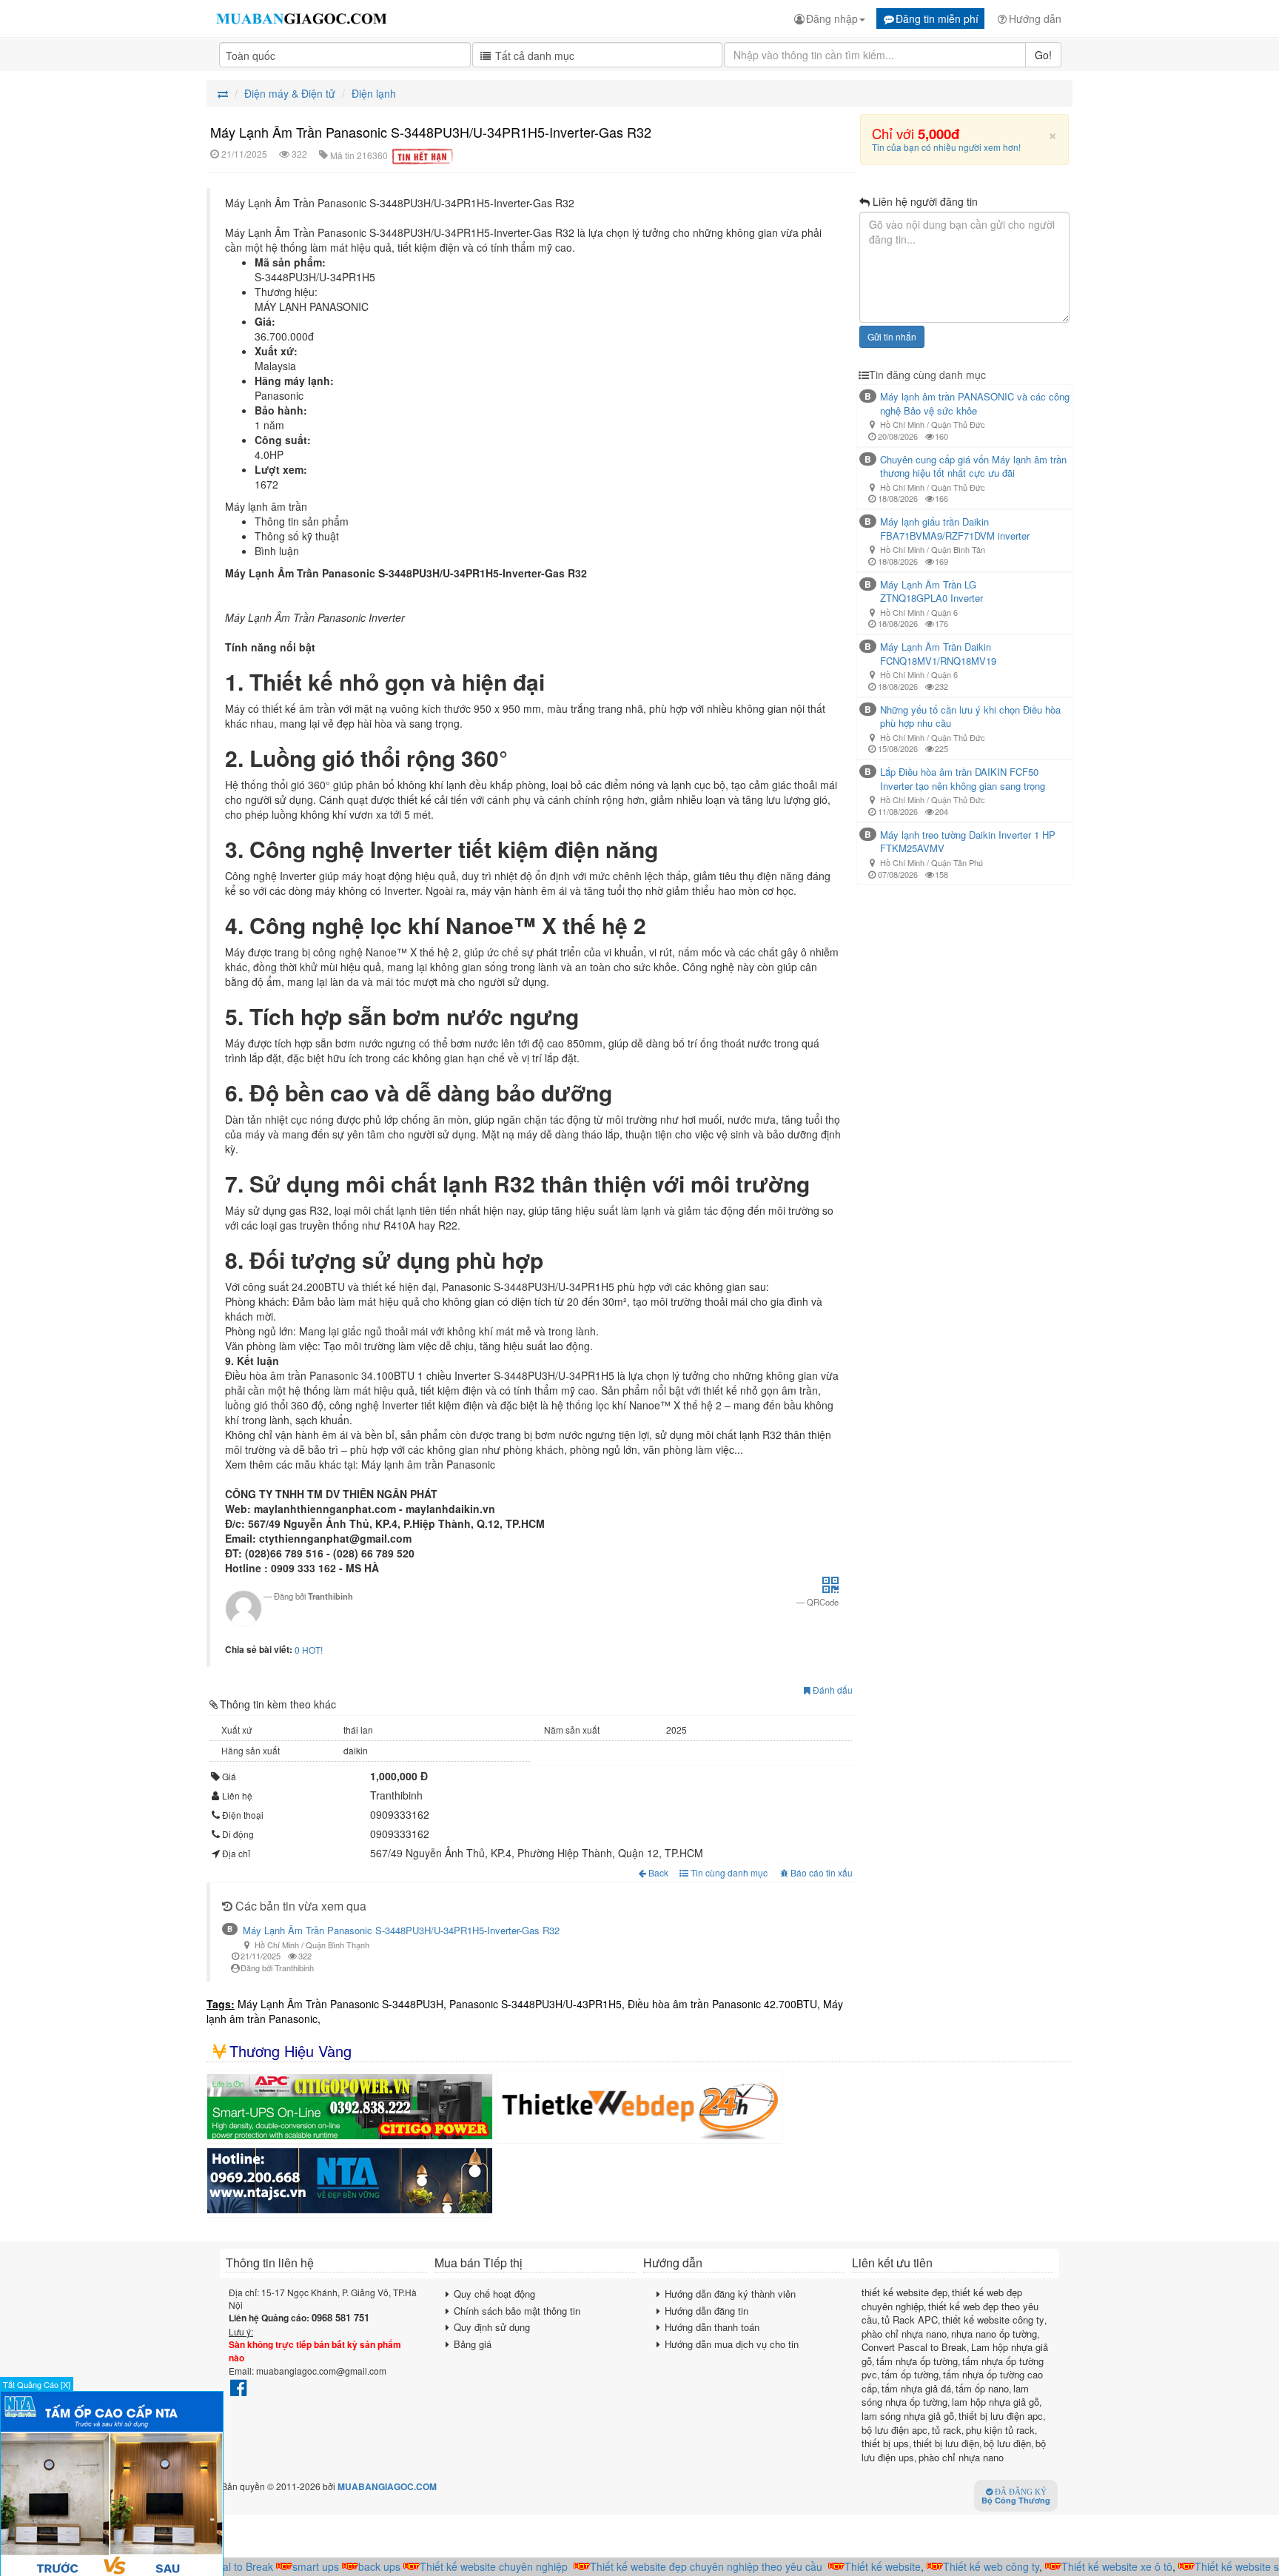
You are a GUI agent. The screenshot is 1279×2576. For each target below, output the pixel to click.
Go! (1043, 55)
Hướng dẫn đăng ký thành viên (730, 2294)
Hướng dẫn (1035, 19)
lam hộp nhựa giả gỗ (996, 2402)
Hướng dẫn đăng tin (706, 2311)
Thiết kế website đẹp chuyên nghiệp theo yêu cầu (682, 2566)
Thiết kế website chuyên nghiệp (469, 2566)
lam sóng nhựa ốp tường (945, 2395)
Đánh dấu (832, 1690)
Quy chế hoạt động (494, 2294)
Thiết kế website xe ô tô (1092, 2566)
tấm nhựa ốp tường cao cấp (952, 2381)
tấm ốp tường (910, 2374)
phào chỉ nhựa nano (904, 2334)
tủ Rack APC (910, 2320)
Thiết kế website (858, 2566)
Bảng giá (473, 2344)
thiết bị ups (885, 2443)
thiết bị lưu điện (946, 2443)
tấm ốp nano (982, 2388)
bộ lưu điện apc (894, 2430)
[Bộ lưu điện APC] (350, 2107)
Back (658, 1872)
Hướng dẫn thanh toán (712, 2327)
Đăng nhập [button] (832, 19)
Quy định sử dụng (492, 2327)
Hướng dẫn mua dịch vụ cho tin (732, 2344)
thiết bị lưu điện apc (1001, 2416)
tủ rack (947, 2430)
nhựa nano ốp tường (994, 2334)
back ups (355, 2566)
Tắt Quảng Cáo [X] (37, 2384)
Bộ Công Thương (1016, 2497)
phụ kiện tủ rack (1000, 2430)
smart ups (291, 2566)
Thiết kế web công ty (967, 2566)
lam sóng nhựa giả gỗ (908, 2416)
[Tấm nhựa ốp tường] (350, 2181)
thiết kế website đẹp (904, 2292)
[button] (830, 1589)
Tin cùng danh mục (728, 1872)
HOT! (312, 1650)
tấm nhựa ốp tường (917, 2361)
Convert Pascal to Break (914, 2347)
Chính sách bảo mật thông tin (517, 2311)
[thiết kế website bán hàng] (640, 2107)
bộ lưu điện (1007, 2443)
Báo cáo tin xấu (822, 1872)
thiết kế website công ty (993, 2320)
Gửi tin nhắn (892, 336)
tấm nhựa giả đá (916, 2388)
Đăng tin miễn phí (937, 19)
